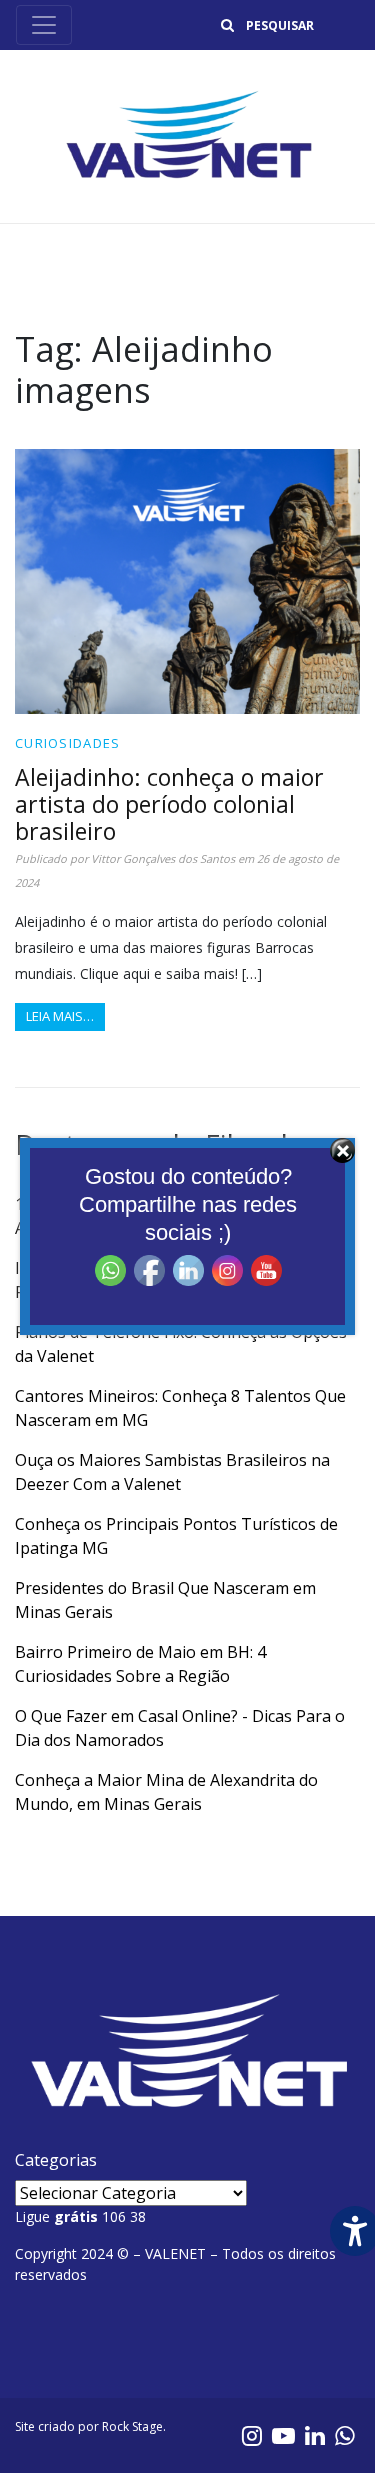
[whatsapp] (345, 2435)
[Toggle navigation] (44, 25)
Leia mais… (60, 1016)
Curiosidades (68, 743)
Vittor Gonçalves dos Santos (163, 858)
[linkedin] (315, 2435)
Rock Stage (132, 2426)
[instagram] (252, 2435)
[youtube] (283, 2435)
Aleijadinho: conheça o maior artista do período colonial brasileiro (169, 804)
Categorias (56, 2160)
